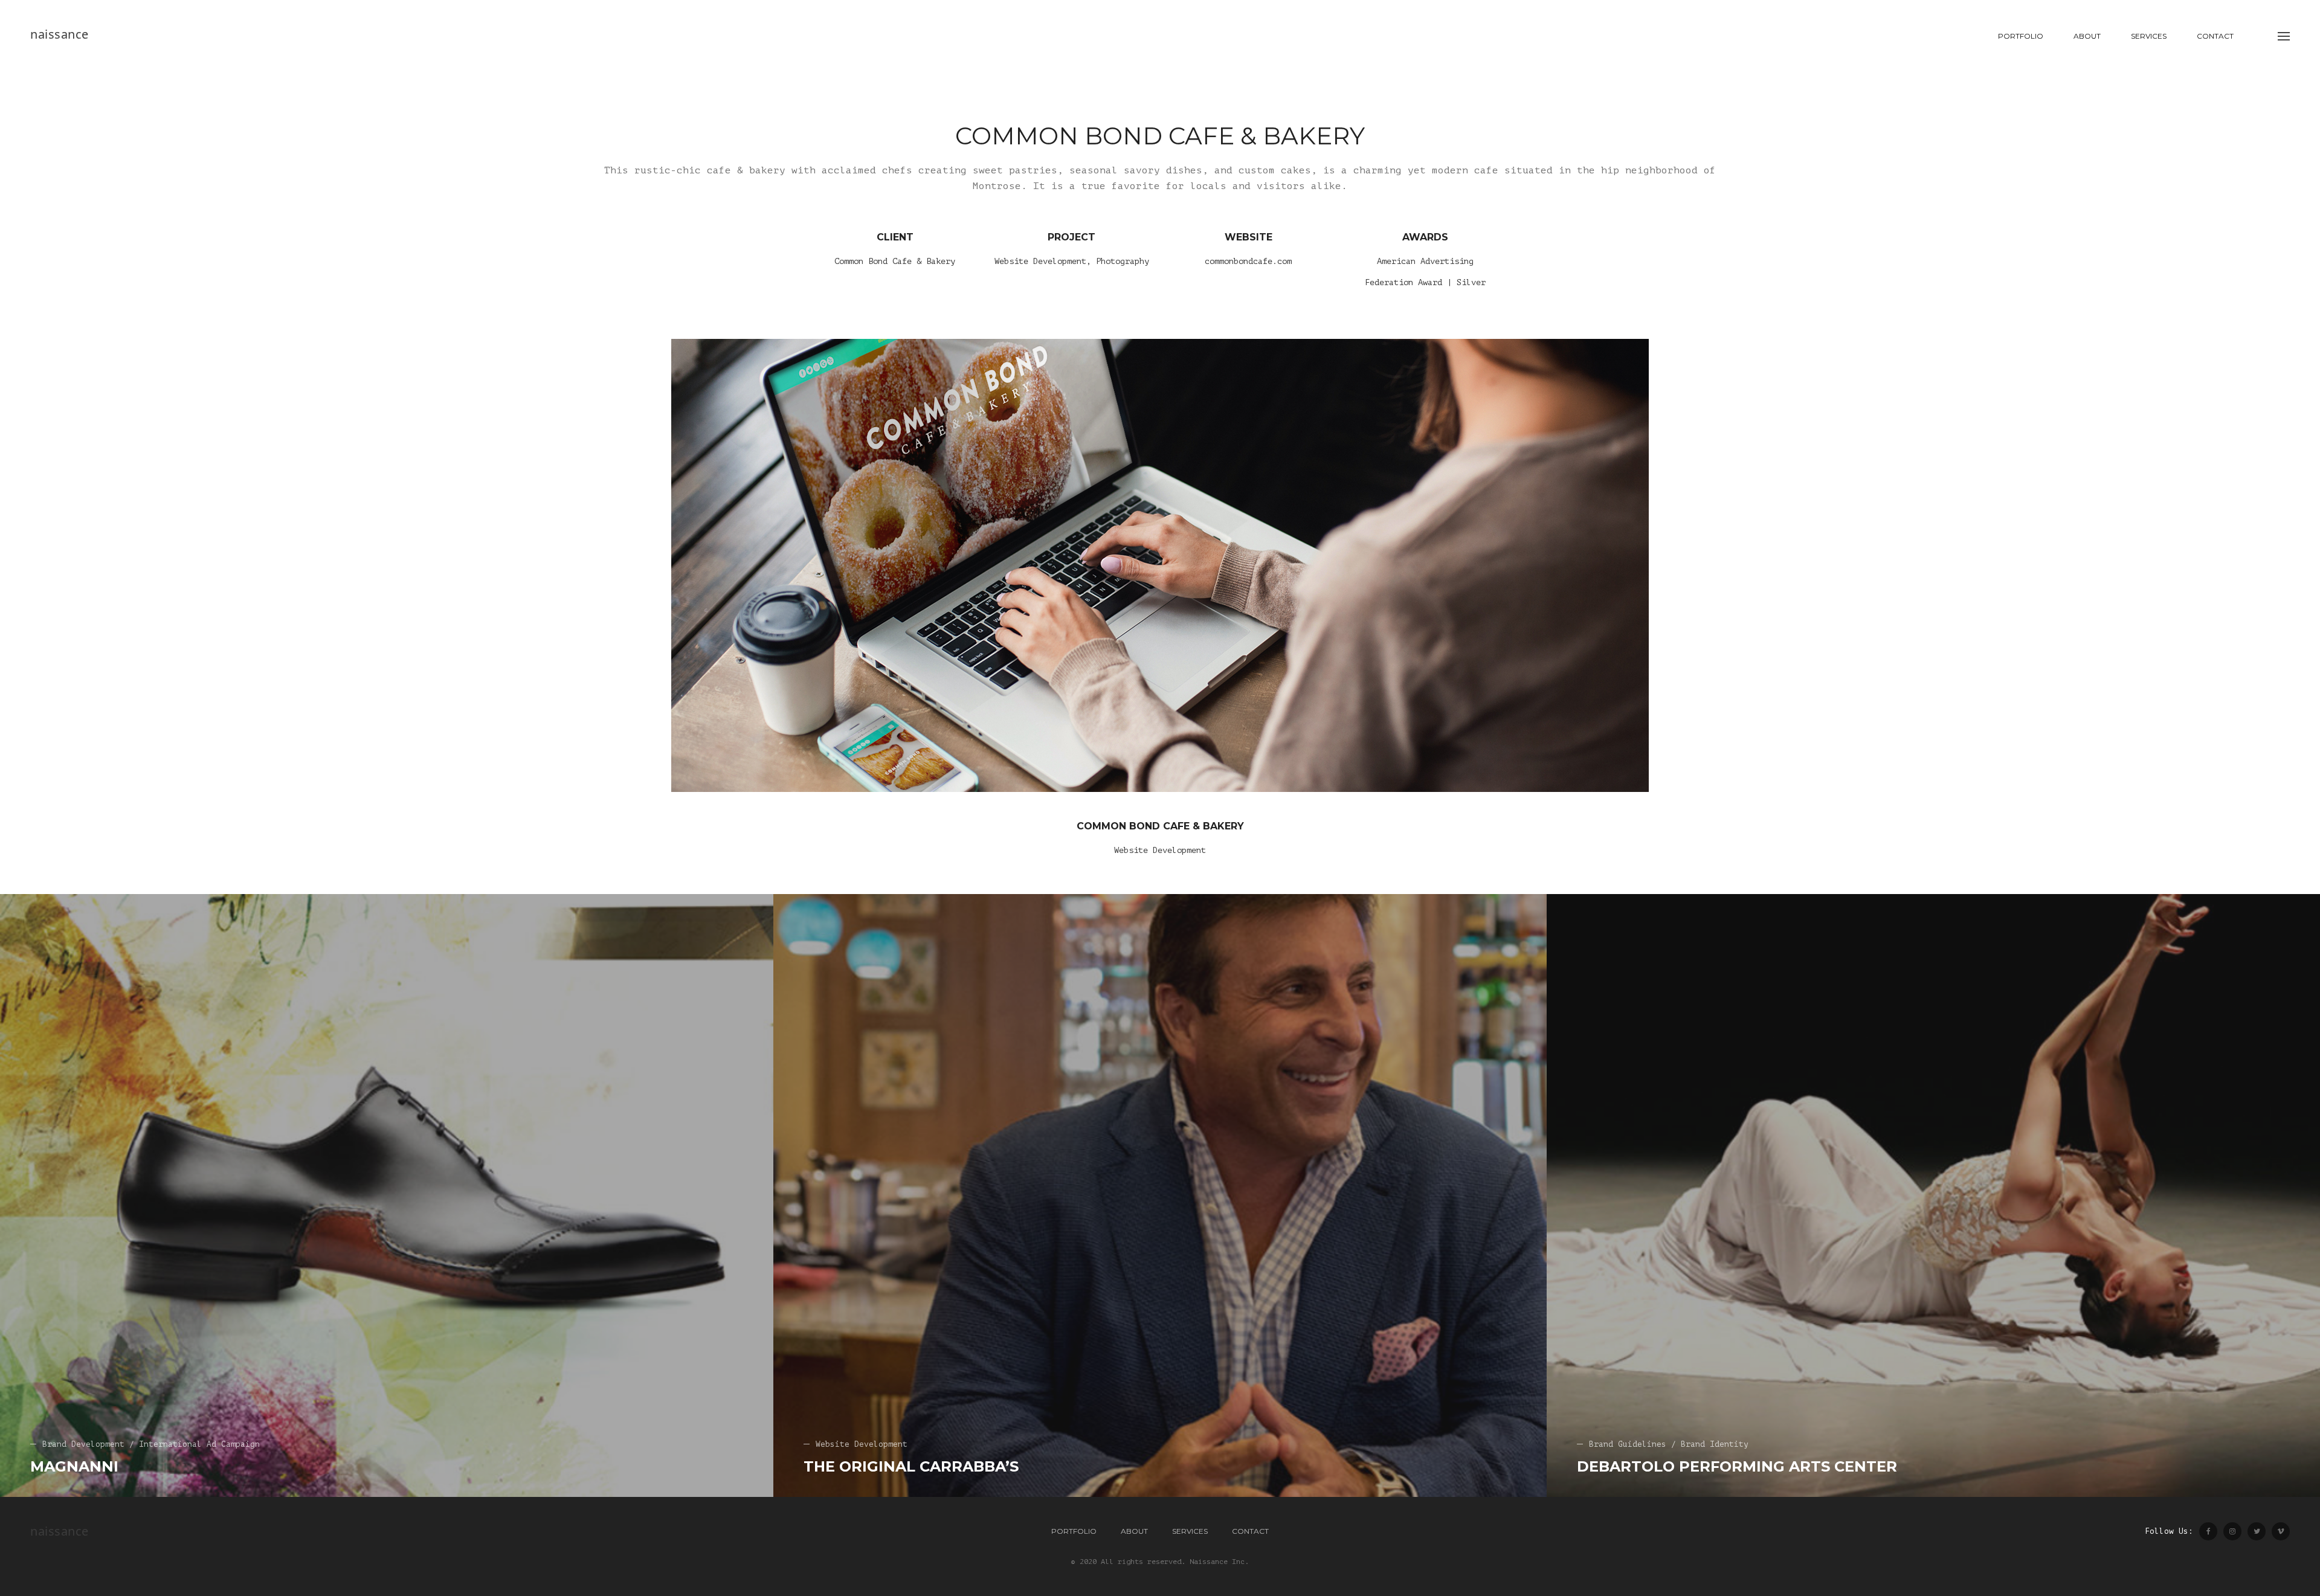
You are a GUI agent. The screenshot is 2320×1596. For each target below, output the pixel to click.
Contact (2215, 36)
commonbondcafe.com (1248, 261)
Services (2149, 36)
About (2087, 36)
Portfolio (2021, 36)
